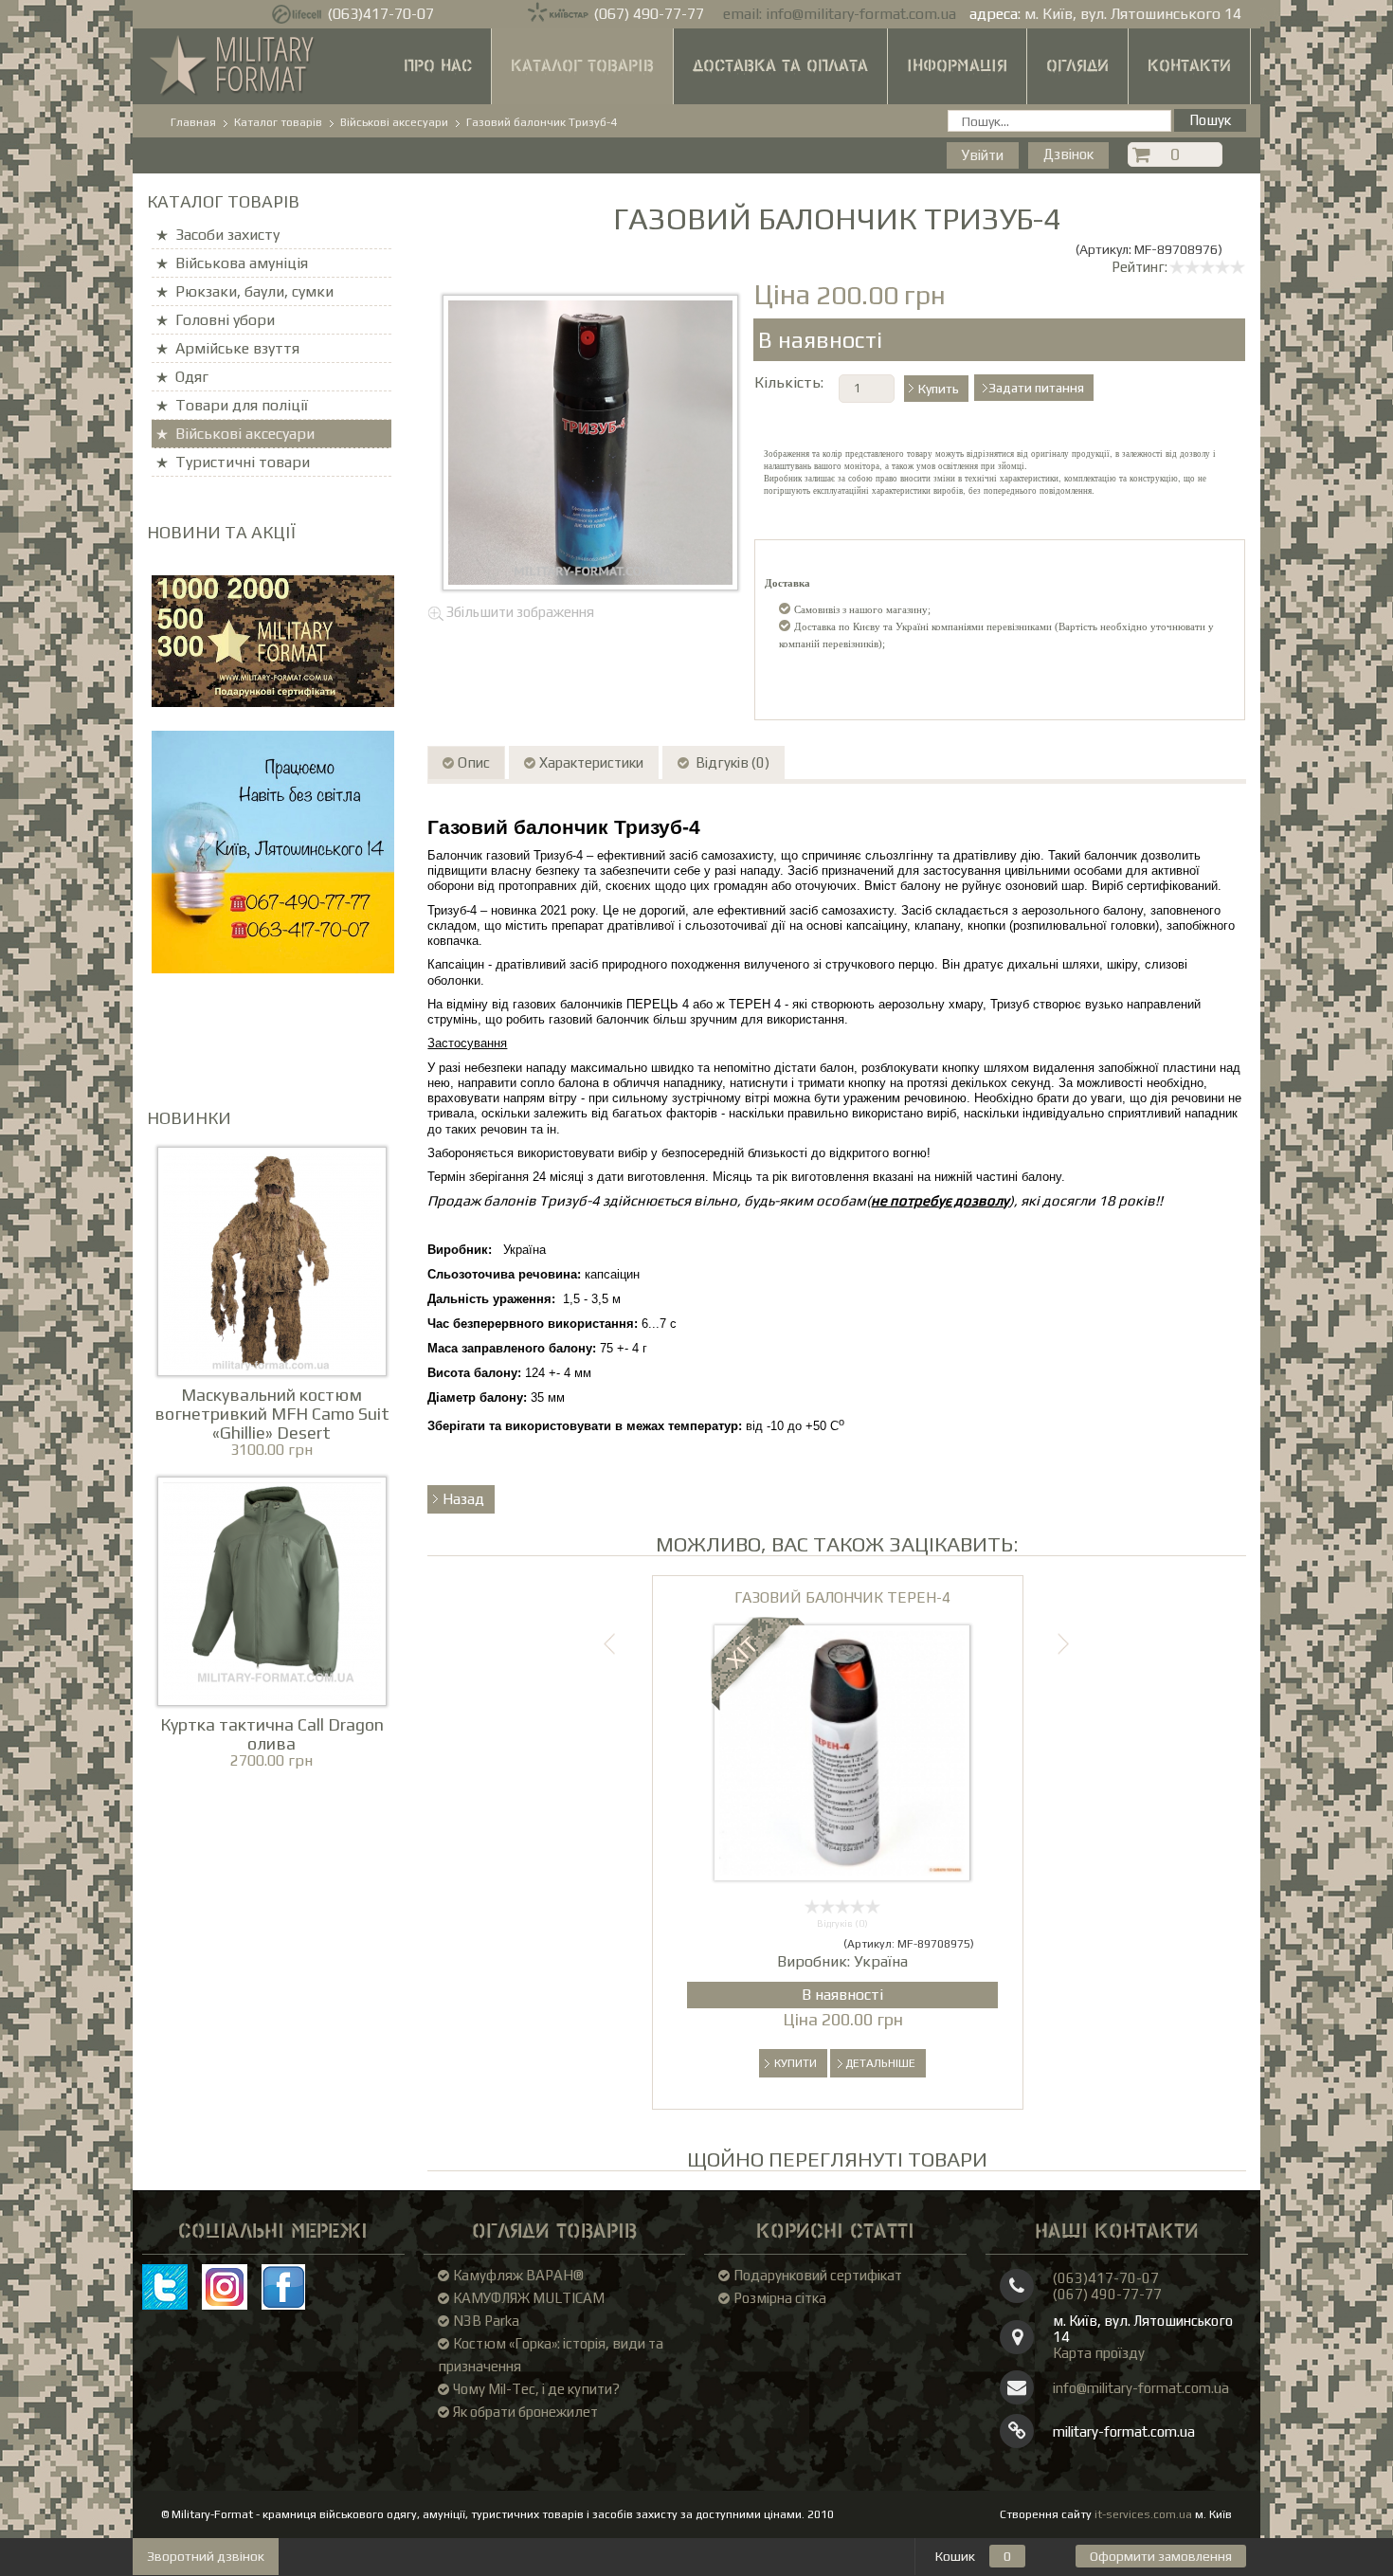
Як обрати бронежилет (525, 2412)
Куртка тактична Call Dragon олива (272, 1734)
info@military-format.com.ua (861, 14)
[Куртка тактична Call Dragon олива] (272, 1589)
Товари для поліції (242, 405)
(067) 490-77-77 (649, 14)
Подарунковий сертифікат (818, 2275)
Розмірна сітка (780, 2298)
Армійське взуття (237, 348)
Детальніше (880, 2063)
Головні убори (225, 320)
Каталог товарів (582, 66)
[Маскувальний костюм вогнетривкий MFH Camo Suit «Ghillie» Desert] (272, 1259)
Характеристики (591, 762)
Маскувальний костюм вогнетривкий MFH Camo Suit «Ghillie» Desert (272, 1414)
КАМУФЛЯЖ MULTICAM (529, 2298)
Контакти (1189, 66)
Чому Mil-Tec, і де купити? (536, 2389)
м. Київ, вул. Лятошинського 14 (1133, 14)
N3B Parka (486, 2321)
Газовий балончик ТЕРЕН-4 (842, 1597)
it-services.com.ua (1143, 2514)
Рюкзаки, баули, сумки (254, 291)
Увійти (983, 155)
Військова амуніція (242, 263)
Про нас (438, 66)
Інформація (957, 66)
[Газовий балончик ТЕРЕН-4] (842, 1751)
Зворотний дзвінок (206, 2556)
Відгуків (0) (731, 762)
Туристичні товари (243, 462)
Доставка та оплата (780, 66)
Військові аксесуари (245, 434)
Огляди (1077, 66)
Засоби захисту (227, 235)
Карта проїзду (1099, 2353)
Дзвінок (1068, 154)
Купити (796, 2063)
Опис (474, 762)
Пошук (1210, 120)
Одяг (192, 377)
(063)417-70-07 (380, 14)
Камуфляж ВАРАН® (518, 2275)
